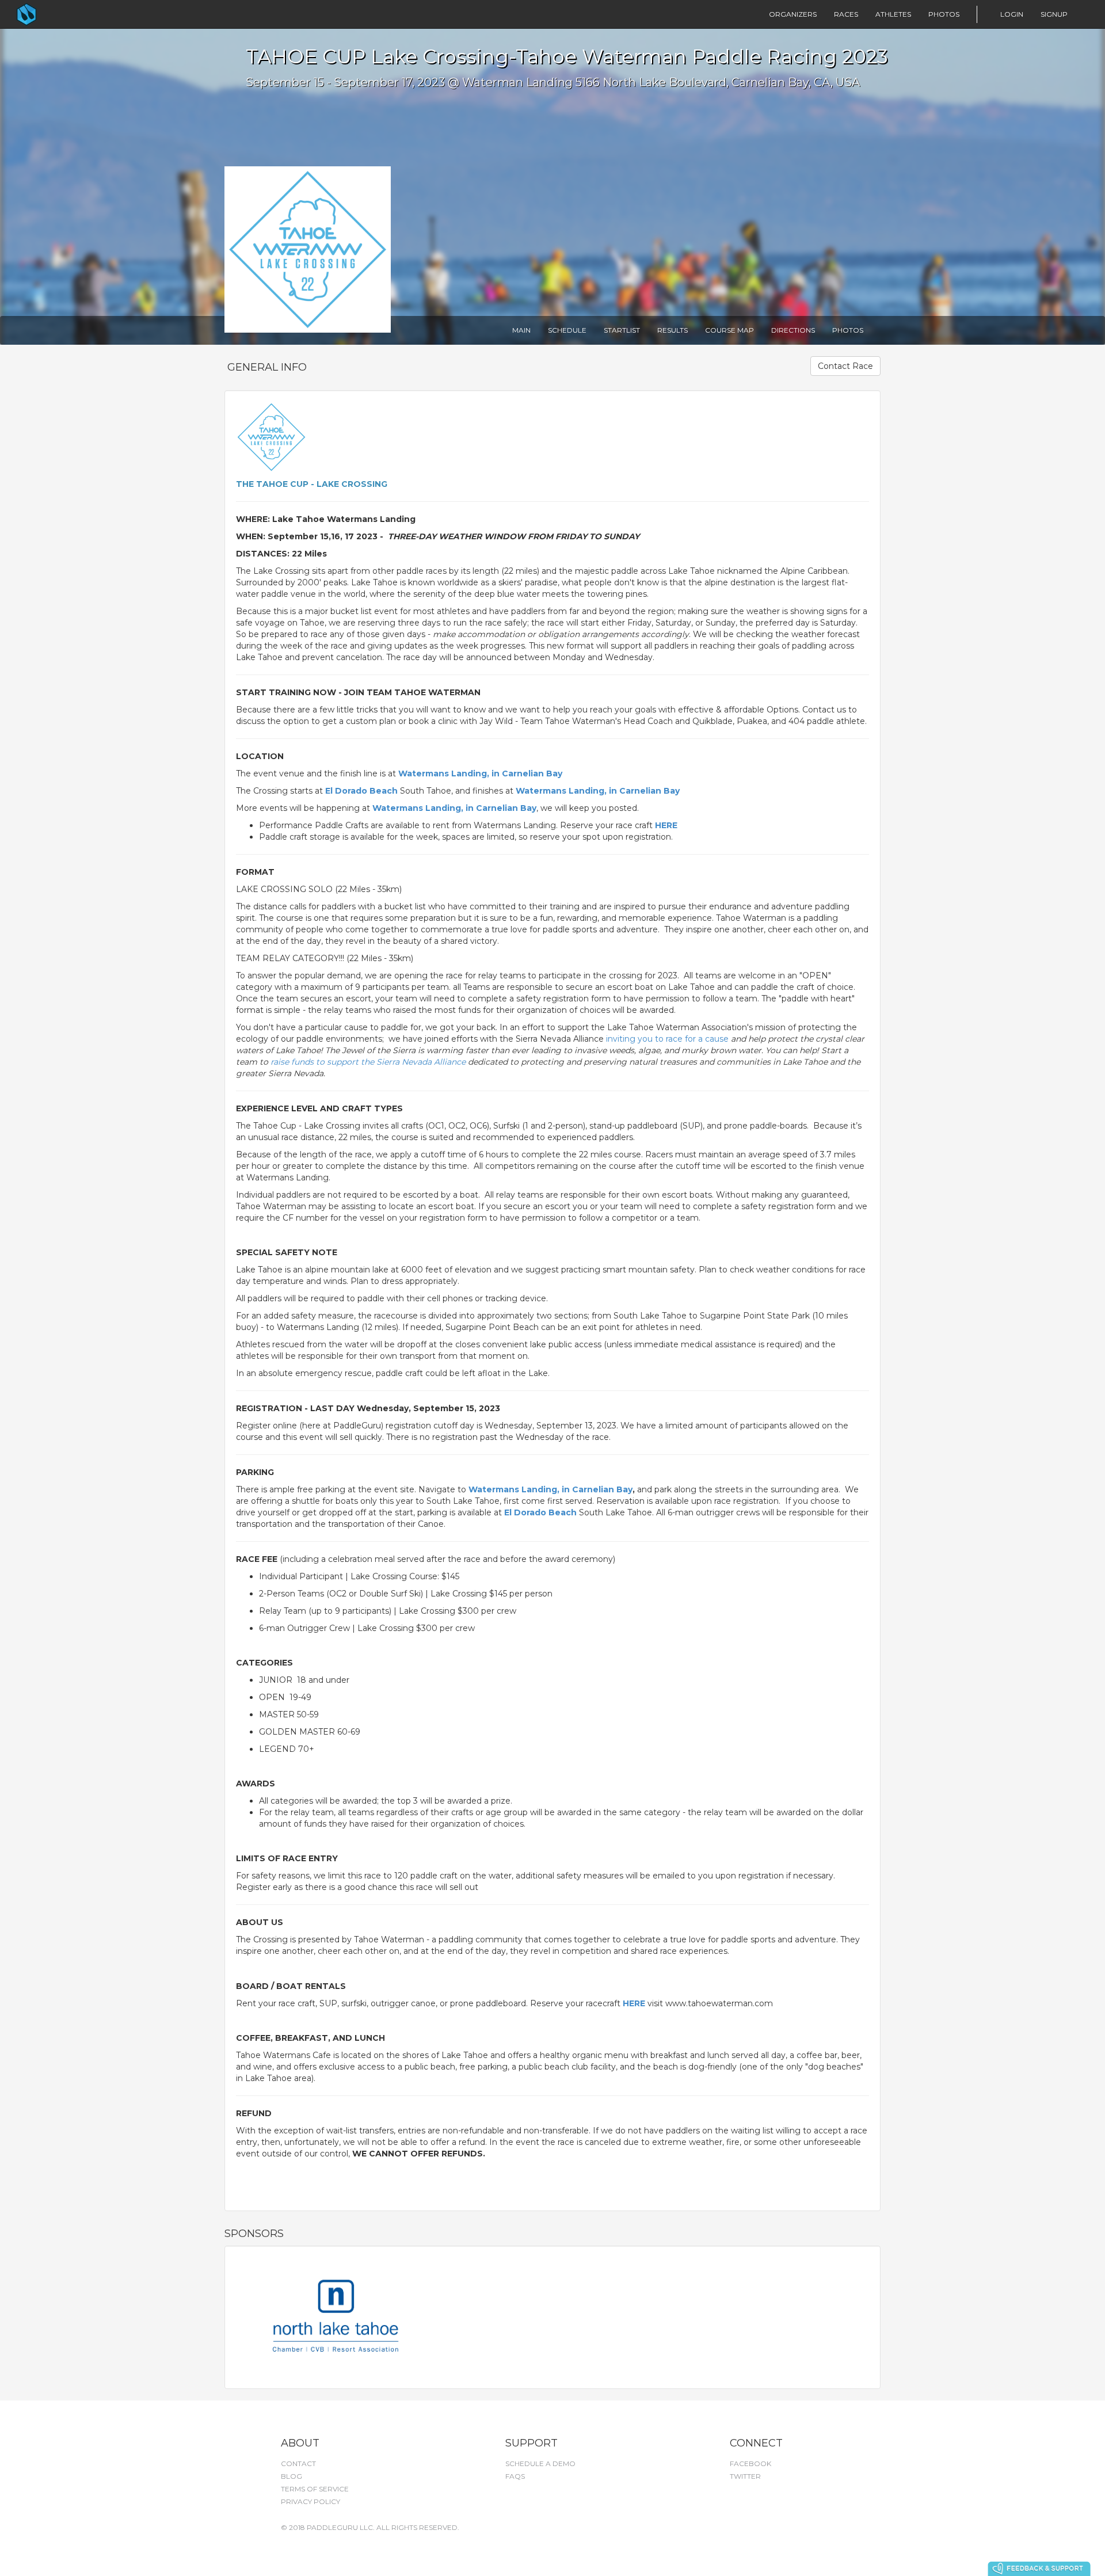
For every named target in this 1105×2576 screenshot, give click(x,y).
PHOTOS (944, 14)
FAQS (515, 2476)
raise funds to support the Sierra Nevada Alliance (369, 1062)
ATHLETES (893, 14)
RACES (846, 14)
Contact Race (845, 366)
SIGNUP (1054, 14)
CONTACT (298, 2463)
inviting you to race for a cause (667, 1039)
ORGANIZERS (793, 14)
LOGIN (1012, 14)
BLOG (292, 2476)
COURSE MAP (729, 330)
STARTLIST (622, 330)
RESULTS (672, 330)
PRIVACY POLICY (310, 2501)
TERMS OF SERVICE (315, 2489)
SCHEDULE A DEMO (540, 2463)
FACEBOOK (750, 2463)
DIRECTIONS (793, 330)
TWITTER (745, 2476)
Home (49, 14)
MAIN (521, 330)
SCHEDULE (567, 330)
